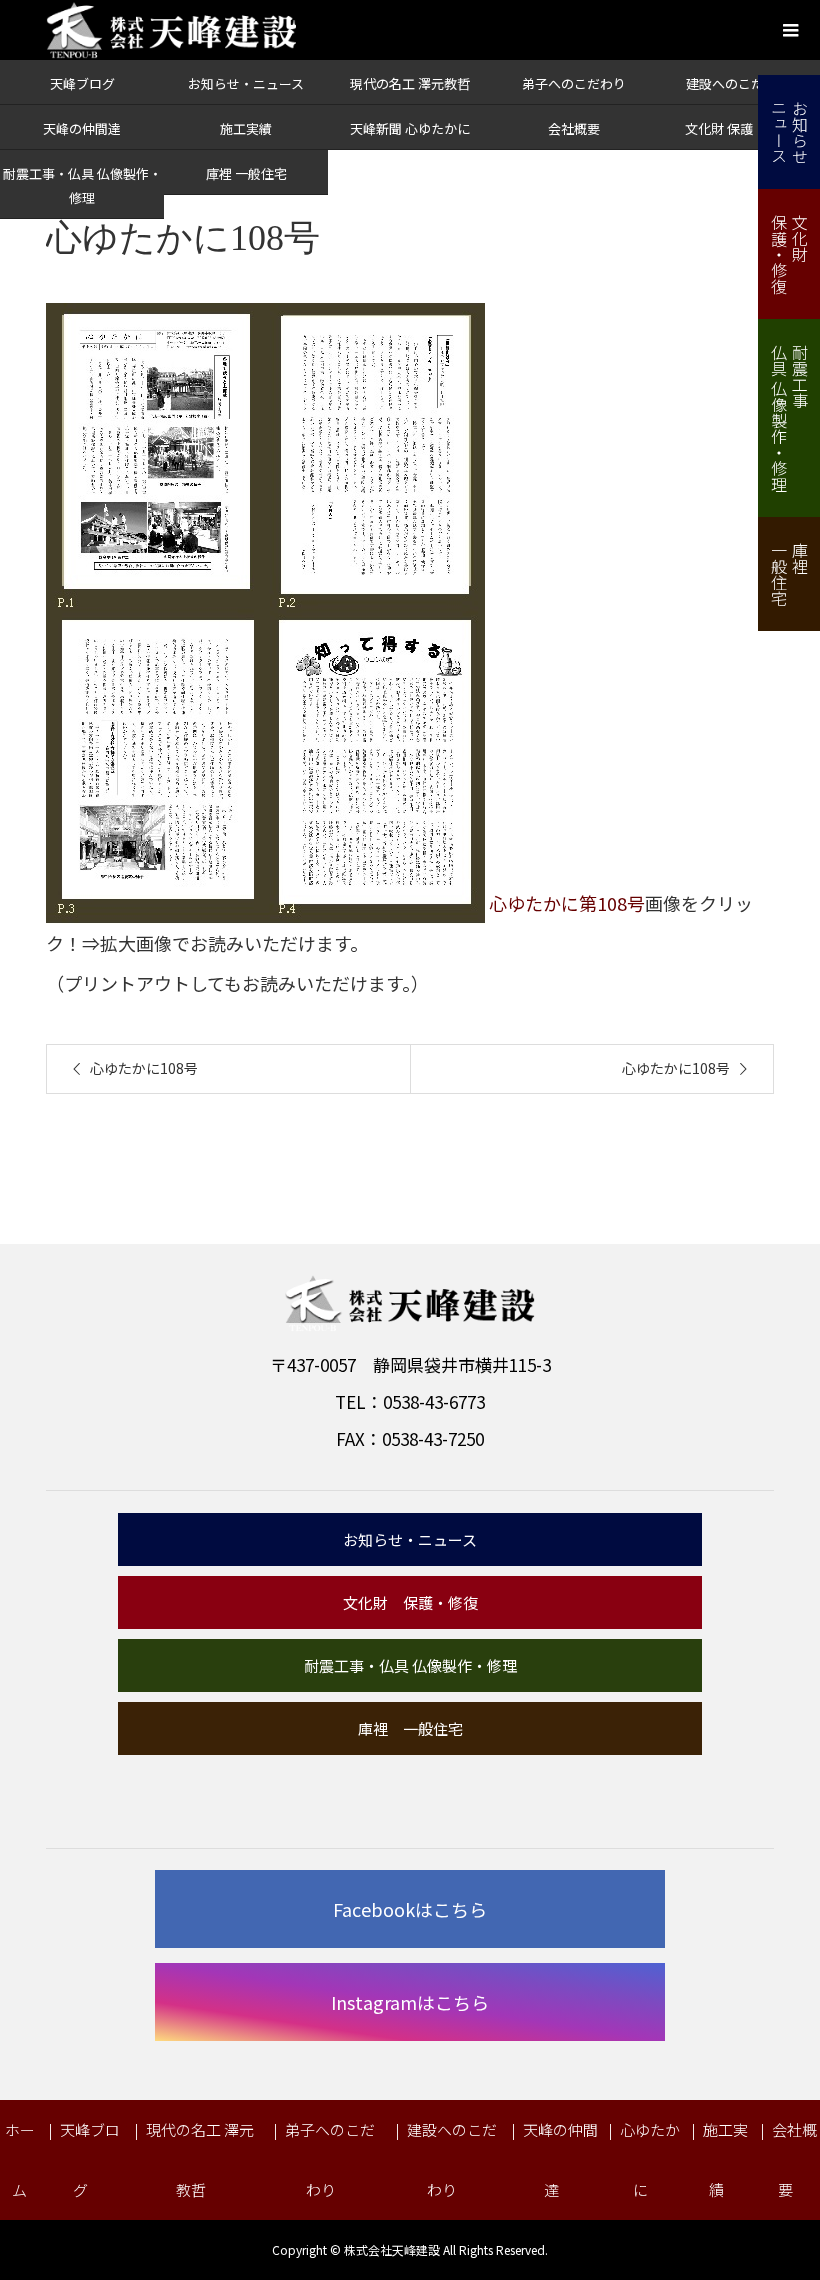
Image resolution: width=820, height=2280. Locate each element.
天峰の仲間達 (82, 128)
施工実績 (246, 128)
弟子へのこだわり (574, 83)
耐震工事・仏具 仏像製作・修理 (410, 1665)
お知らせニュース (789, 132)
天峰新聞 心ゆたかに (410, 128)
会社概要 (574, 128)
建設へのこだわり (738, 83)
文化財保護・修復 (789, 254)
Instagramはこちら (410, 2002)
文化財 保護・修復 (738, 128)
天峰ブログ (82, 83)
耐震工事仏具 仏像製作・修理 (789, 418)
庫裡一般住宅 (789, 574)
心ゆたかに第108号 (567, 904)
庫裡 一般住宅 (246, 173)
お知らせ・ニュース (246, 83)
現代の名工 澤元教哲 (410, 83)
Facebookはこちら (410, 1909)
